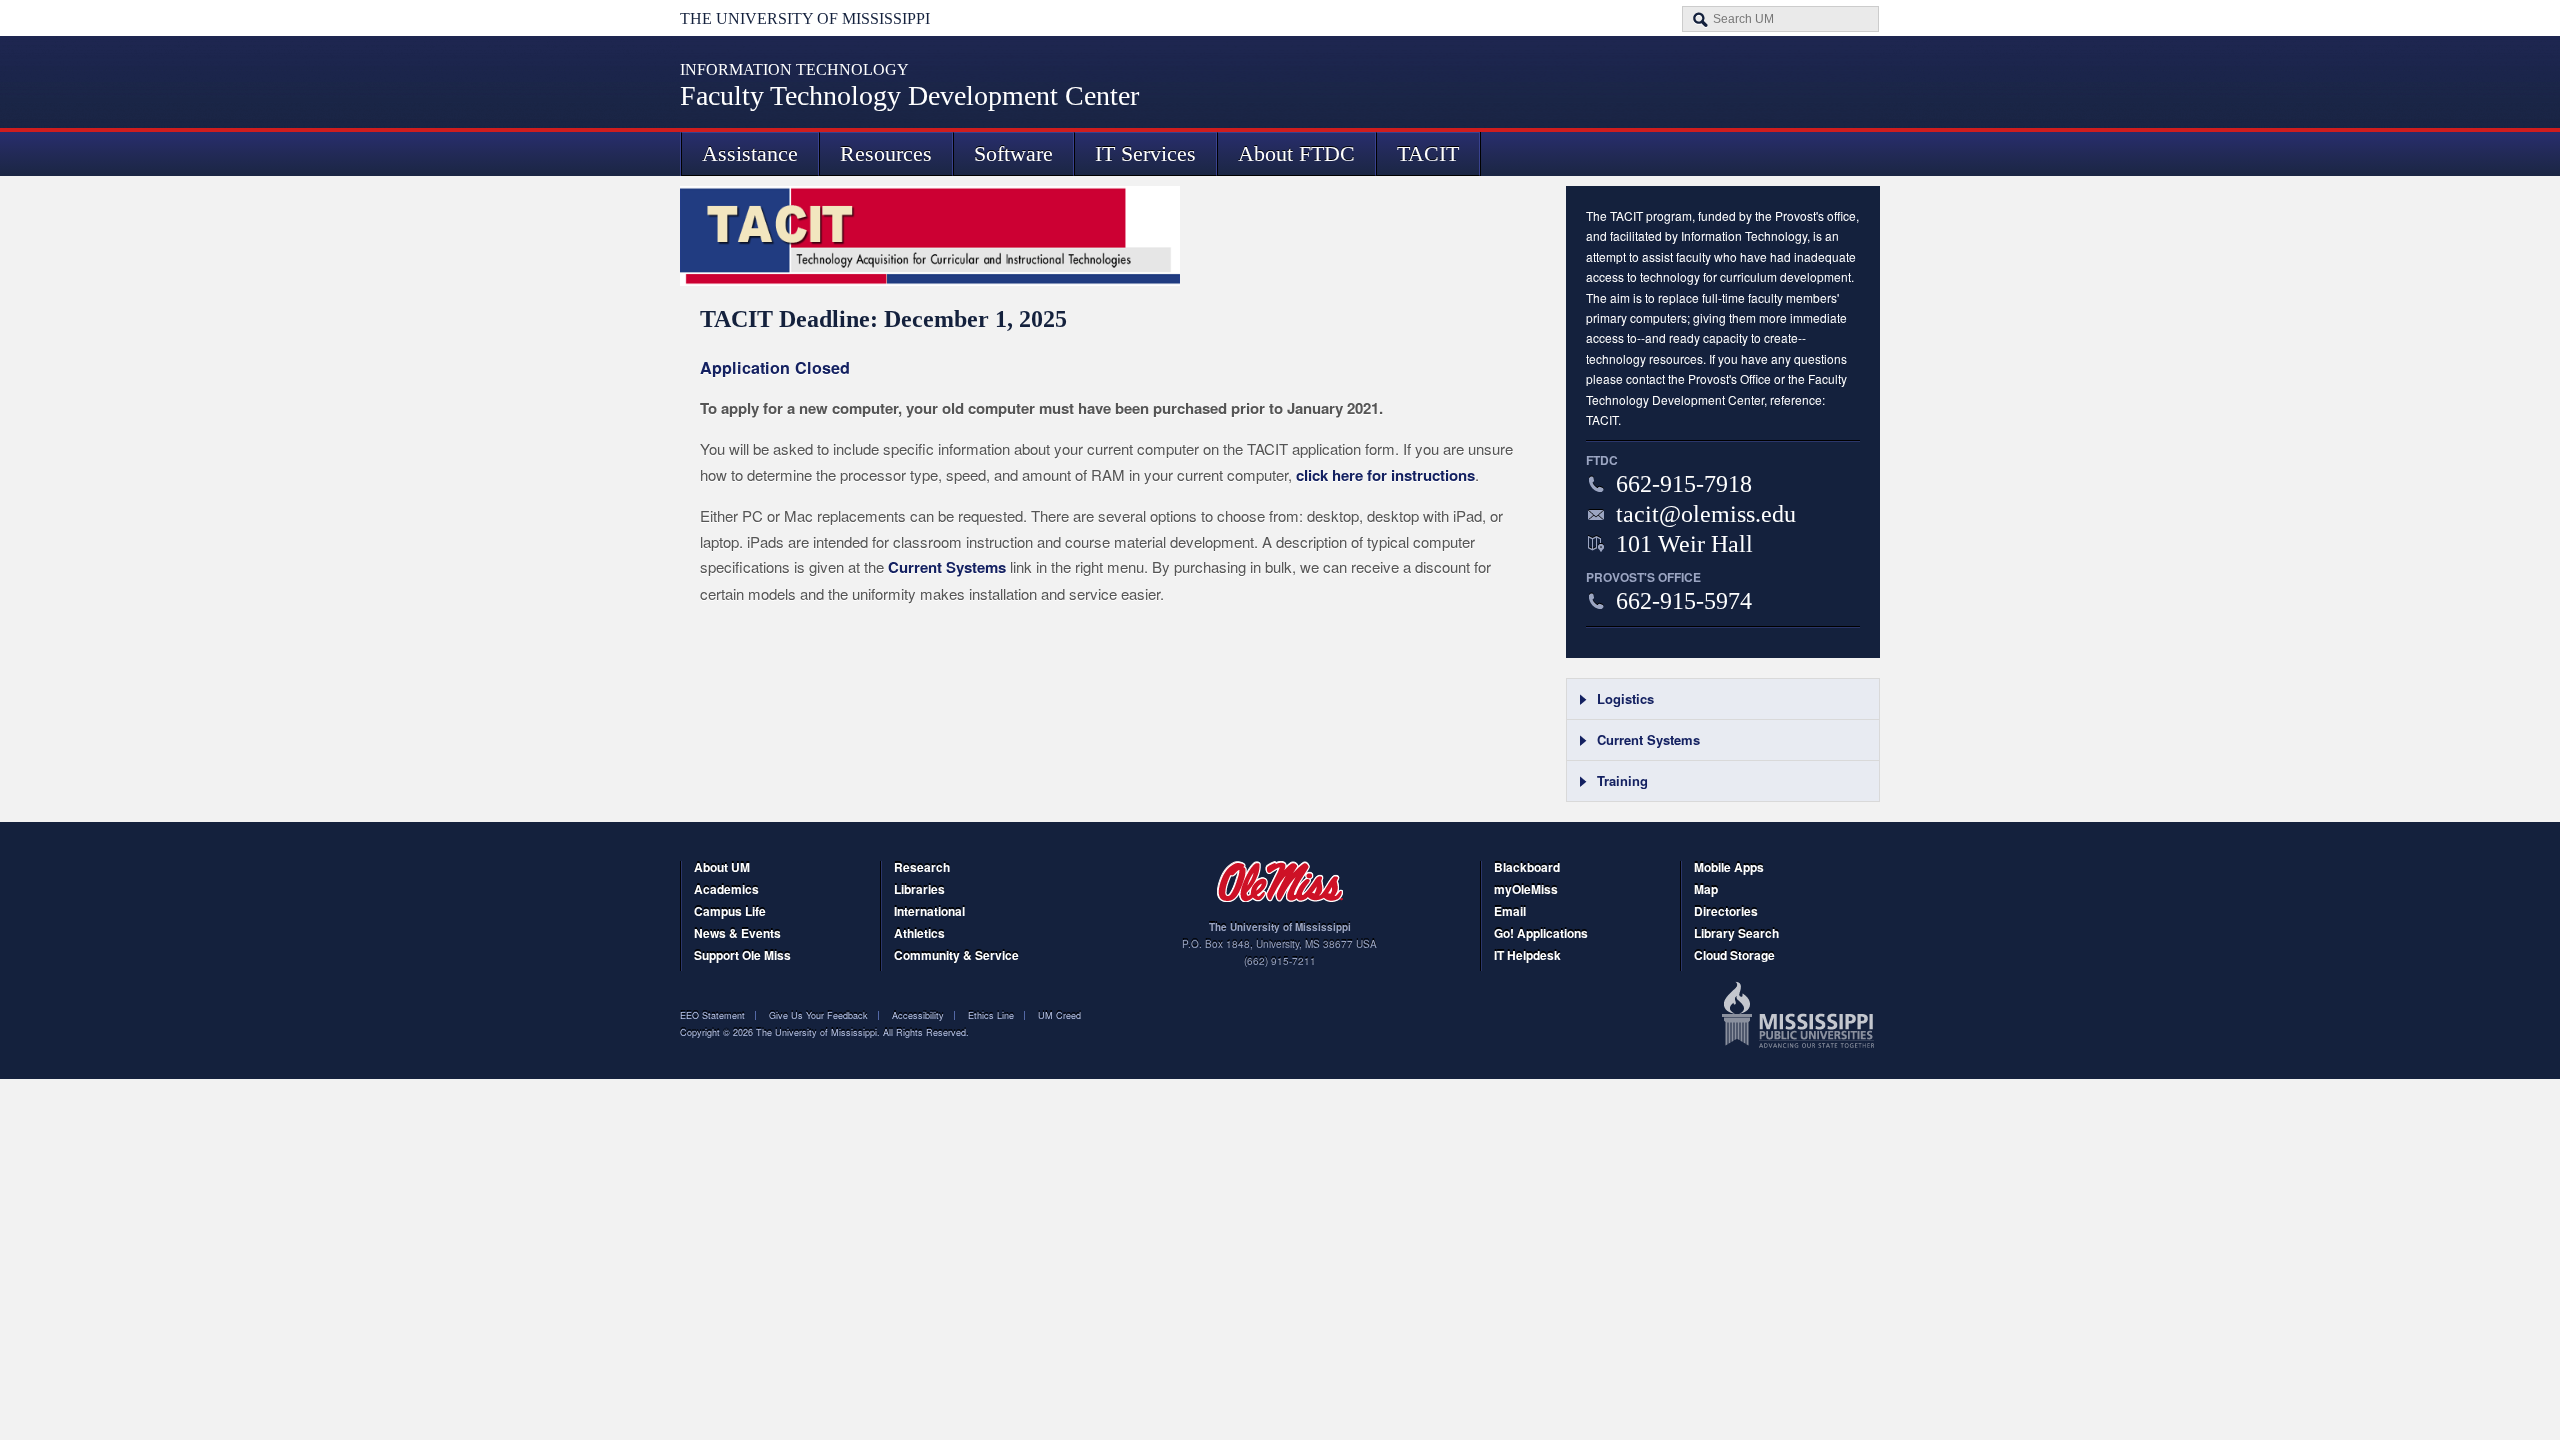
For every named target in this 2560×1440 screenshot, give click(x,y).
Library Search (1736, 934)
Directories (1726, 912)
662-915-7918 (1684, 484)
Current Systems (947, 567)
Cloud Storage (1734, 956)
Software (1013, 153)
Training (1622, 780)
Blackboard (1527, 868)
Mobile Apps (1729, 868)
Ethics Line (991, 1015)
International (929, 912)
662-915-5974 (1684, 601)
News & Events (737, 934)
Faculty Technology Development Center (909, 95)
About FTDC (1296, 153)
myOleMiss (1526, 890)
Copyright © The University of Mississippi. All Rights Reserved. (824, 1032)
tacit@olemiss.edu (1706, 514)
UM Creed (1059, 1015)
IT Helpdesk (1527, 956)
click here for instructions (1385, 475)
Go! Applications (1541, 934)
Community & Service (956, 956)
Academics (726, 890)
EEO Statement (712, 1015)
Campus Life (730, 912)
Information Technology (794, 69)
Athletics (919, 934)
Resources (886, 153)
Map (1706, 890)
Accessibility (918, 1015)
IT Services (1145, 153)
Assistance (750, 153)
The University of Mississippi (805, 18)
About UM (722, 868)
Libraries (919, 890)
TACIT (1428, 153)
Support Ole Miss (742, 956)
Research (922, 868)
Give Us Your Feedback (818, 1015)
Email (1510, 912)
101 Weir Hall (1684, 544)
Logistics (1625, 698)
